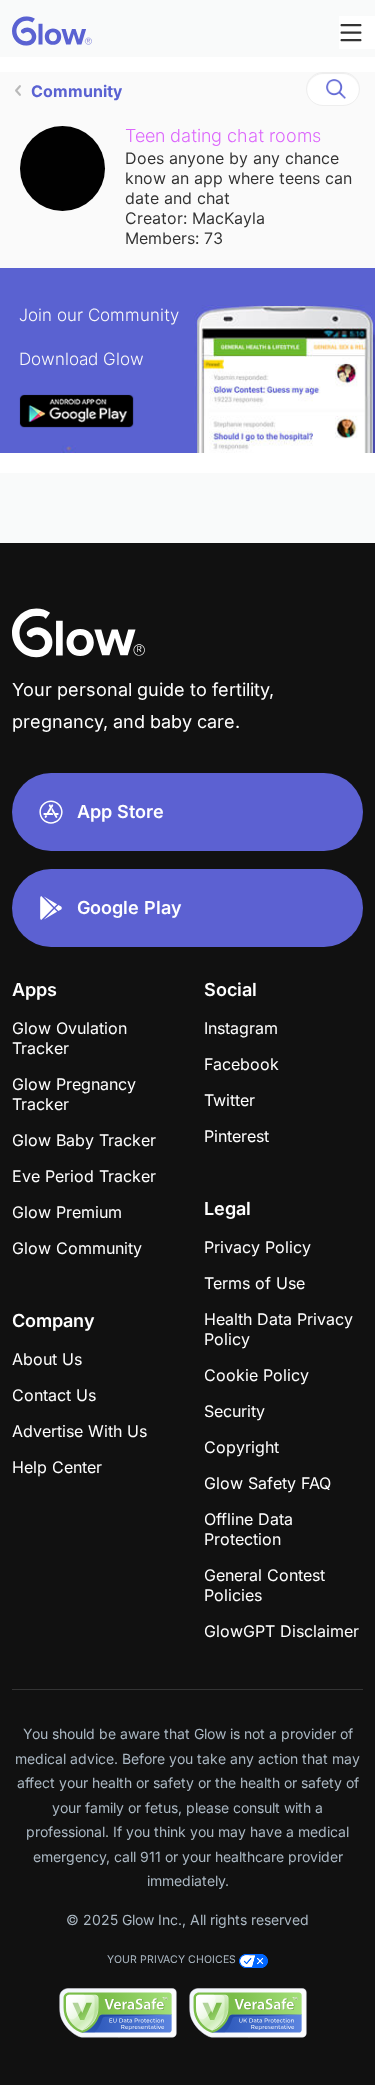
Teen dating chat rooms (223, 135)
